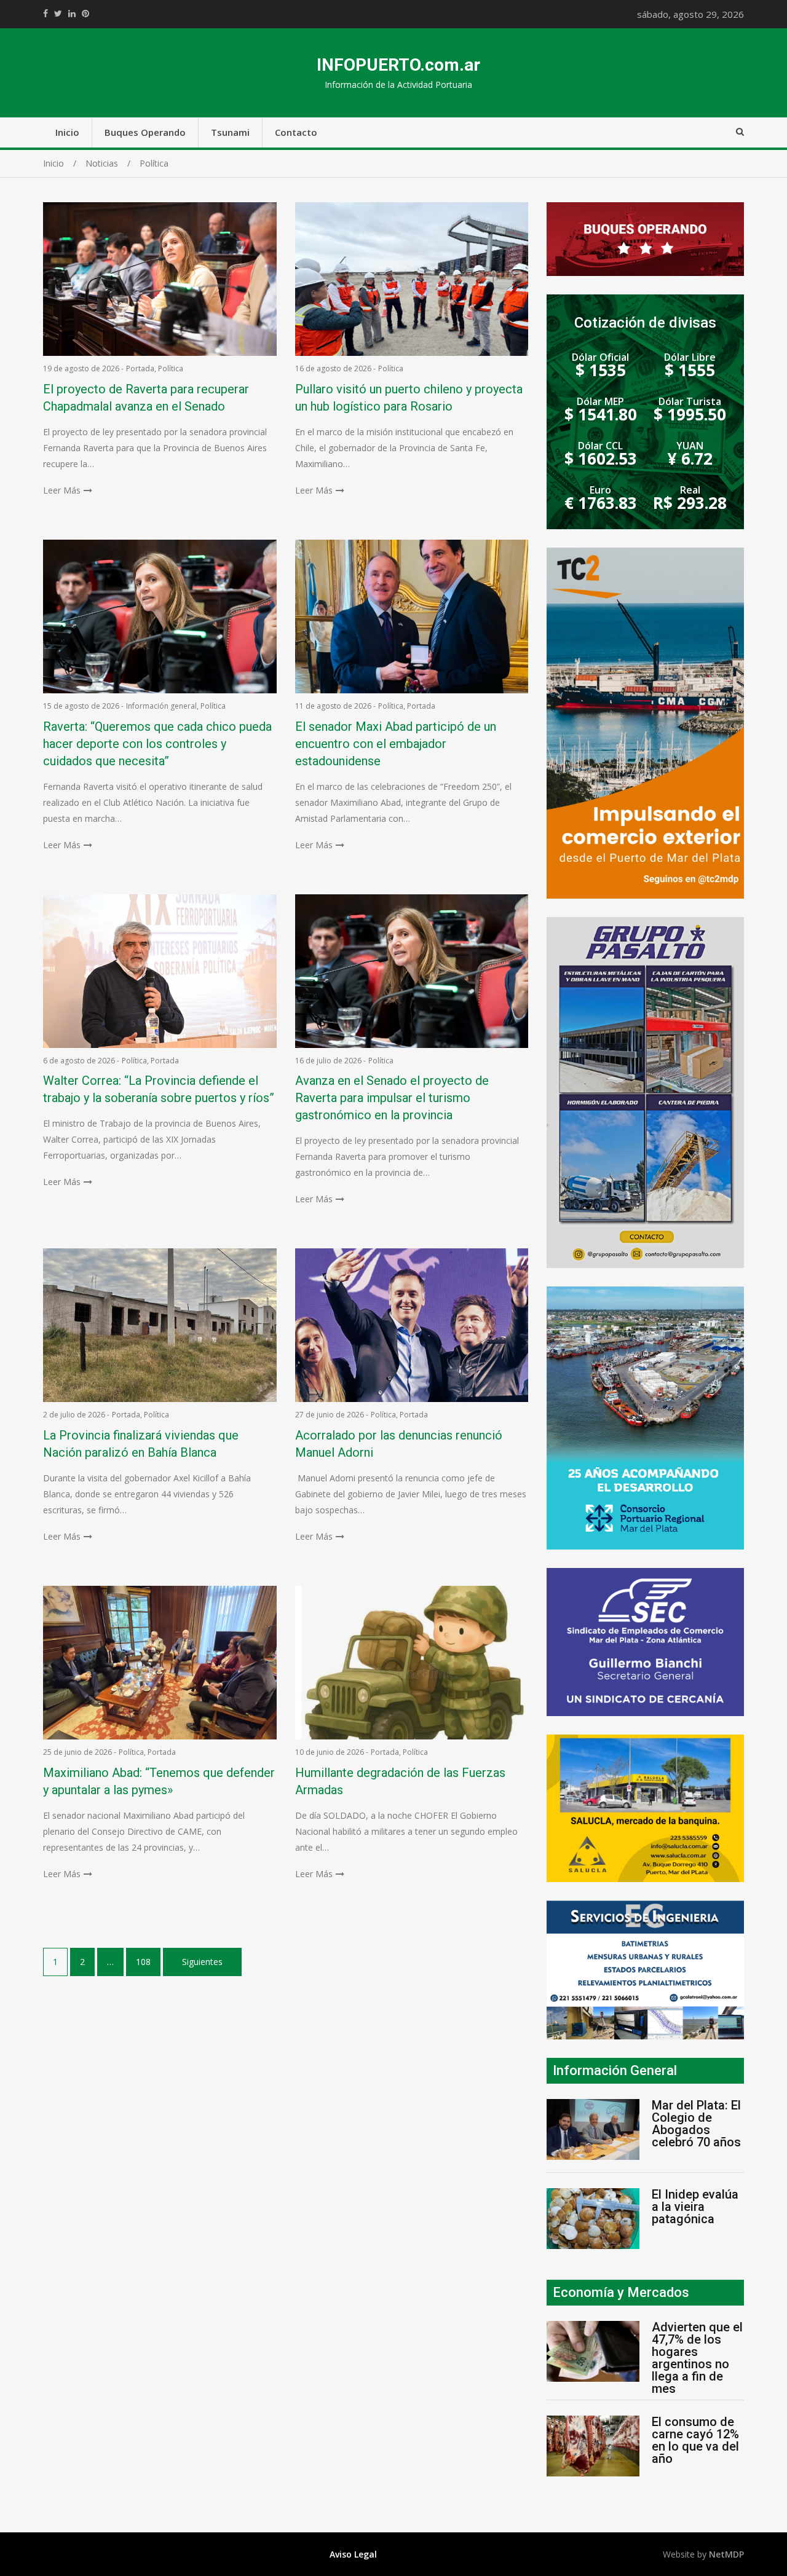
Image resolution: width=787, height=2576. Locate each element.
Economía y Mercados (621, 2292)
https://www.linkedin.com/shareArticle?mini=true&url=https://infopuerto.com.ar (72, 14)
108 (143, 1962)
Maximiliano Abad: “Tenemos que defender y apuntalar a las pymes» (159, 1781)
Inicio (67, 132)
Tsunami (230, 132)
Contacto (296, 132)
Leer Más (62, 490)
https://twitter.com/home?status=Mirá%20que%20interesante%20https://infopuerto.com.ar (58, 14)
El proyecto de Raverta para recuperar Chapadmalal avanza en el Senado (146, 398)
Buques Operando (145, 132)
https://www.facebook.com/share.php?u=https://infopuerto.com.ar (45, 14)
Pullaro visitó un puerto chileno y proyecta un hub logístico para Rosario (409, 398)
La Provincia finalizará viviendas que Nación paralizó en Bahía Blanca (141, 1444)
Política (171, 368)
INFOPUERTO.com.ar (398, 65)
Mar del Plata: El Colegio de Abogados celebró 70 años (696, 2124)
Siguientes (202, 1962)
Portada (140, 368)
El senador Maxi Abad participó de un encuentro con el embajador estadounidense (396, 744)
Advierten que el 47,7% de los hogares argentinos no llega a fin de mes (697, 2358)
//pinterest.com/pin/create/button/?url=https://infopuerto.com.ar (85, 14)
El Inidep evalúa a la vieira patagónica (695, 2207)
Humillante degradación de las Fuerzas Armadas (400, 1781)
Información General (615, 2070)
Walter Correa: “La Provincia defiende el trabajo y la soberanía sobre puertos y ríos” (159, 1089)
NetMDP (726, 2554)
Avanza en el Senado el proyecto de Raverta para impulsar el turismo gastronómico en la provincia (392, 1098)
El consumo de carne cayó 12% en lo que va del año (695, 2440)
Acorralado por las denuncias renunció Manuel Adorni (399, 1444)
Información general (161, 706)
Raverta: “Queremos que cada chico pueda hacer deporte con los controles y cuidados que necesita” (157, 744)
